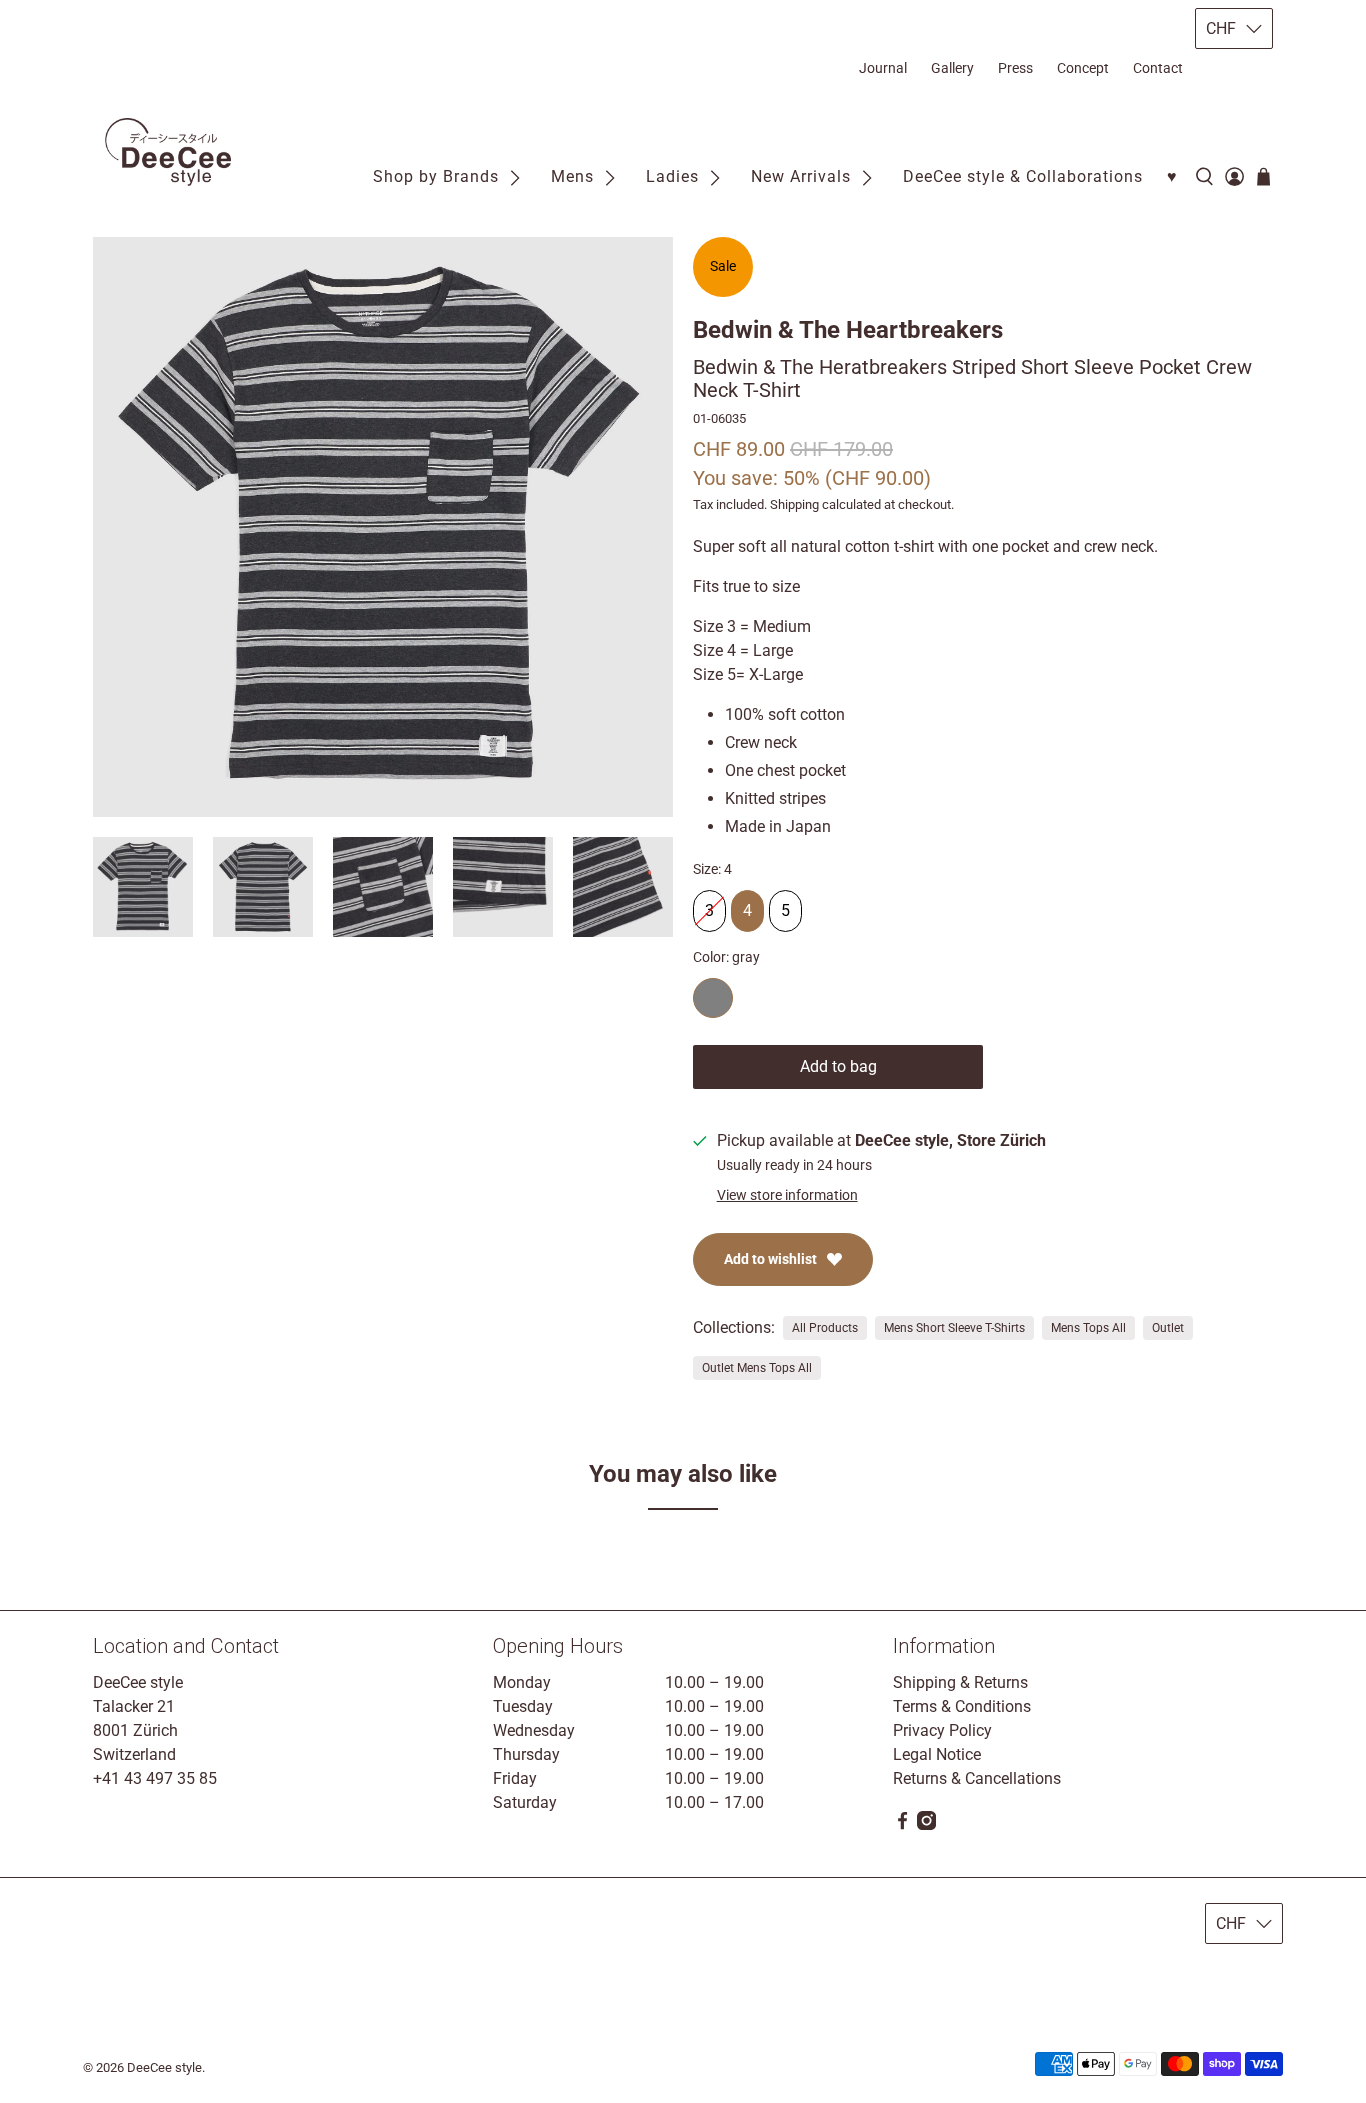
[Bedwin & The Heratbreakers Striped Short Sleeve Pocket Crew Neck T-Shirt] (383, 527)
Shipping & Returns (960, 1682)
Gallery (952, 68)
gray (713, 998)
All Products (825, 1328)
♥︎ (1172, 176)
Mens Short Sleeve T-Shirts (954, 1328)
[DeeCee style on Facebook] (902, 1824)
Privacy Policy (942, 1730)
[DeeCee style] (168, 152)
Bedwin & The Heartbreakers (848, 330)
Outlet (1168, 1328)
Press (1015, 68)
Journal (883, 68)
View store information (787, 1195)
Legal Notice (937, 1754)
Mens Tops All (1088, 1328)
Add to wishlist (770, 1259)
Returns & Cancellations (977, 1778)
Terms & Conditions (962, 1706)
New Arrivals (801, 176)
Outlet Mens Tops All (757, 1368)
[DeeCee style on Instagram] (926, 1824)
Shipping (794, 504)
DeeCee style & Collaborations (1023, 176)
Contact (1158, 68)
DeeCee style (164, 2067)
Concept (1083, 68)
